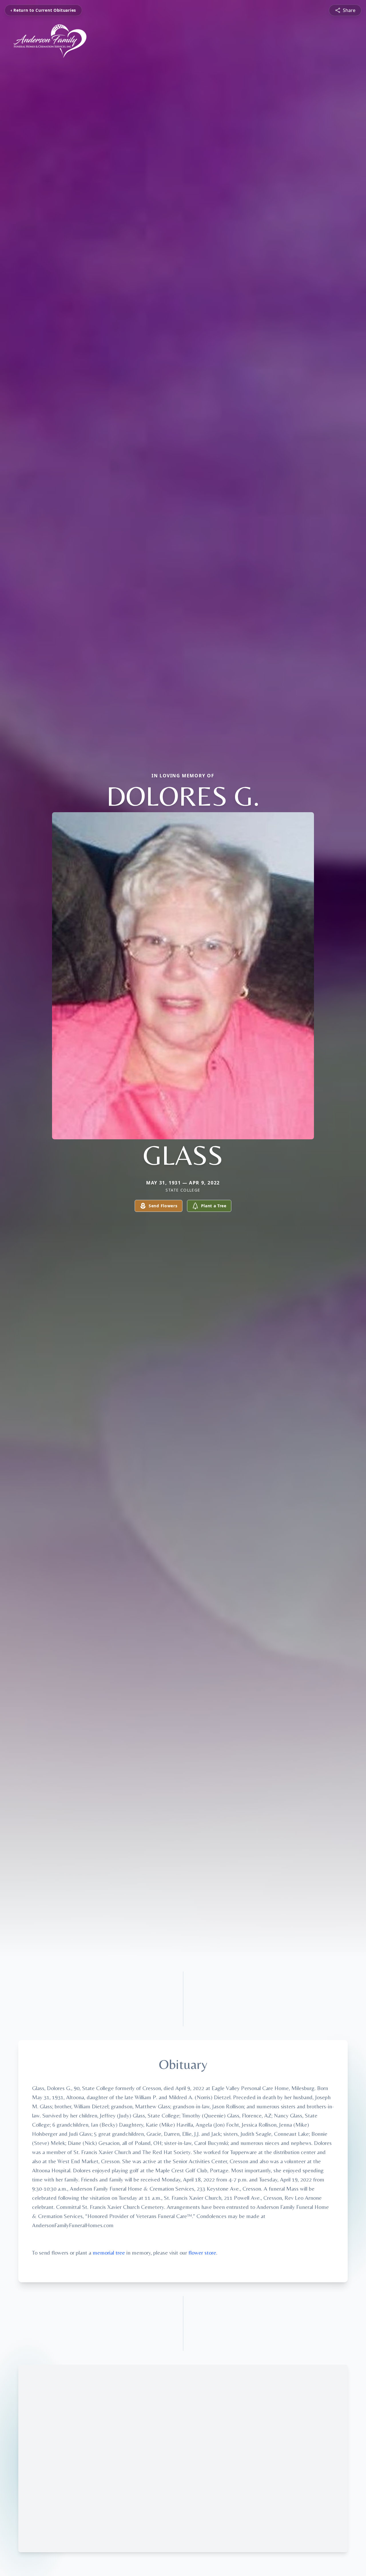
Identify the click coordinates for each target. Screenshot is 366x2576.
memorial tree (109, 2252)
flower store (202, 2252)
